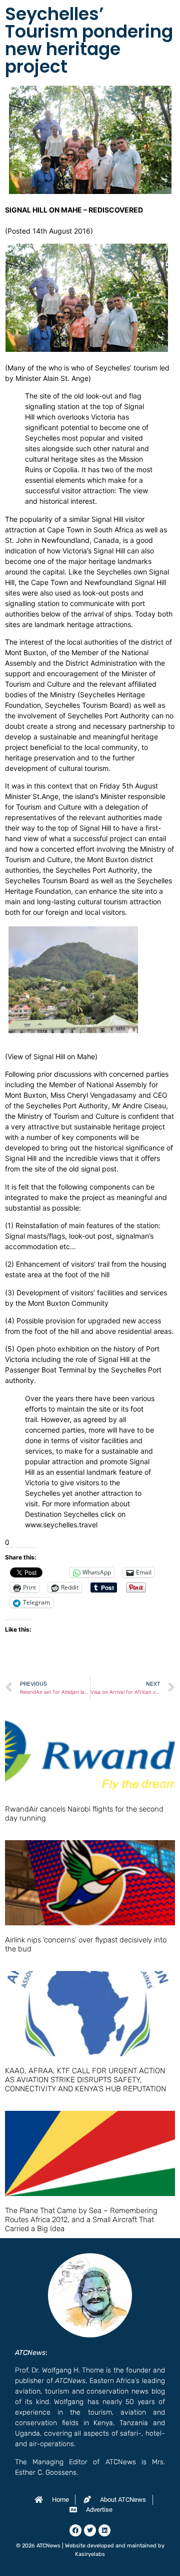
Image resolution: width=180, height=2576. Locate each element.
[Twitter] (90, 2530)
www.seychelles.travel (61, 1525)
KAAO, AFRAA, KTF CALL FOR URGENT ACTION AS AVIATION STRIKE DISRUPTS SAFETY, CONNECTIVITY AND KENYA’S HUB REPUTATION (85, 2080)
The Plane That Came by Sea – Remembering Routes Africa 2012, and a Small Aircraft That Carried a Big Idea (81, 2220)
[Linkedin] (104, 2530)
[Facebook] (75, 2530)
